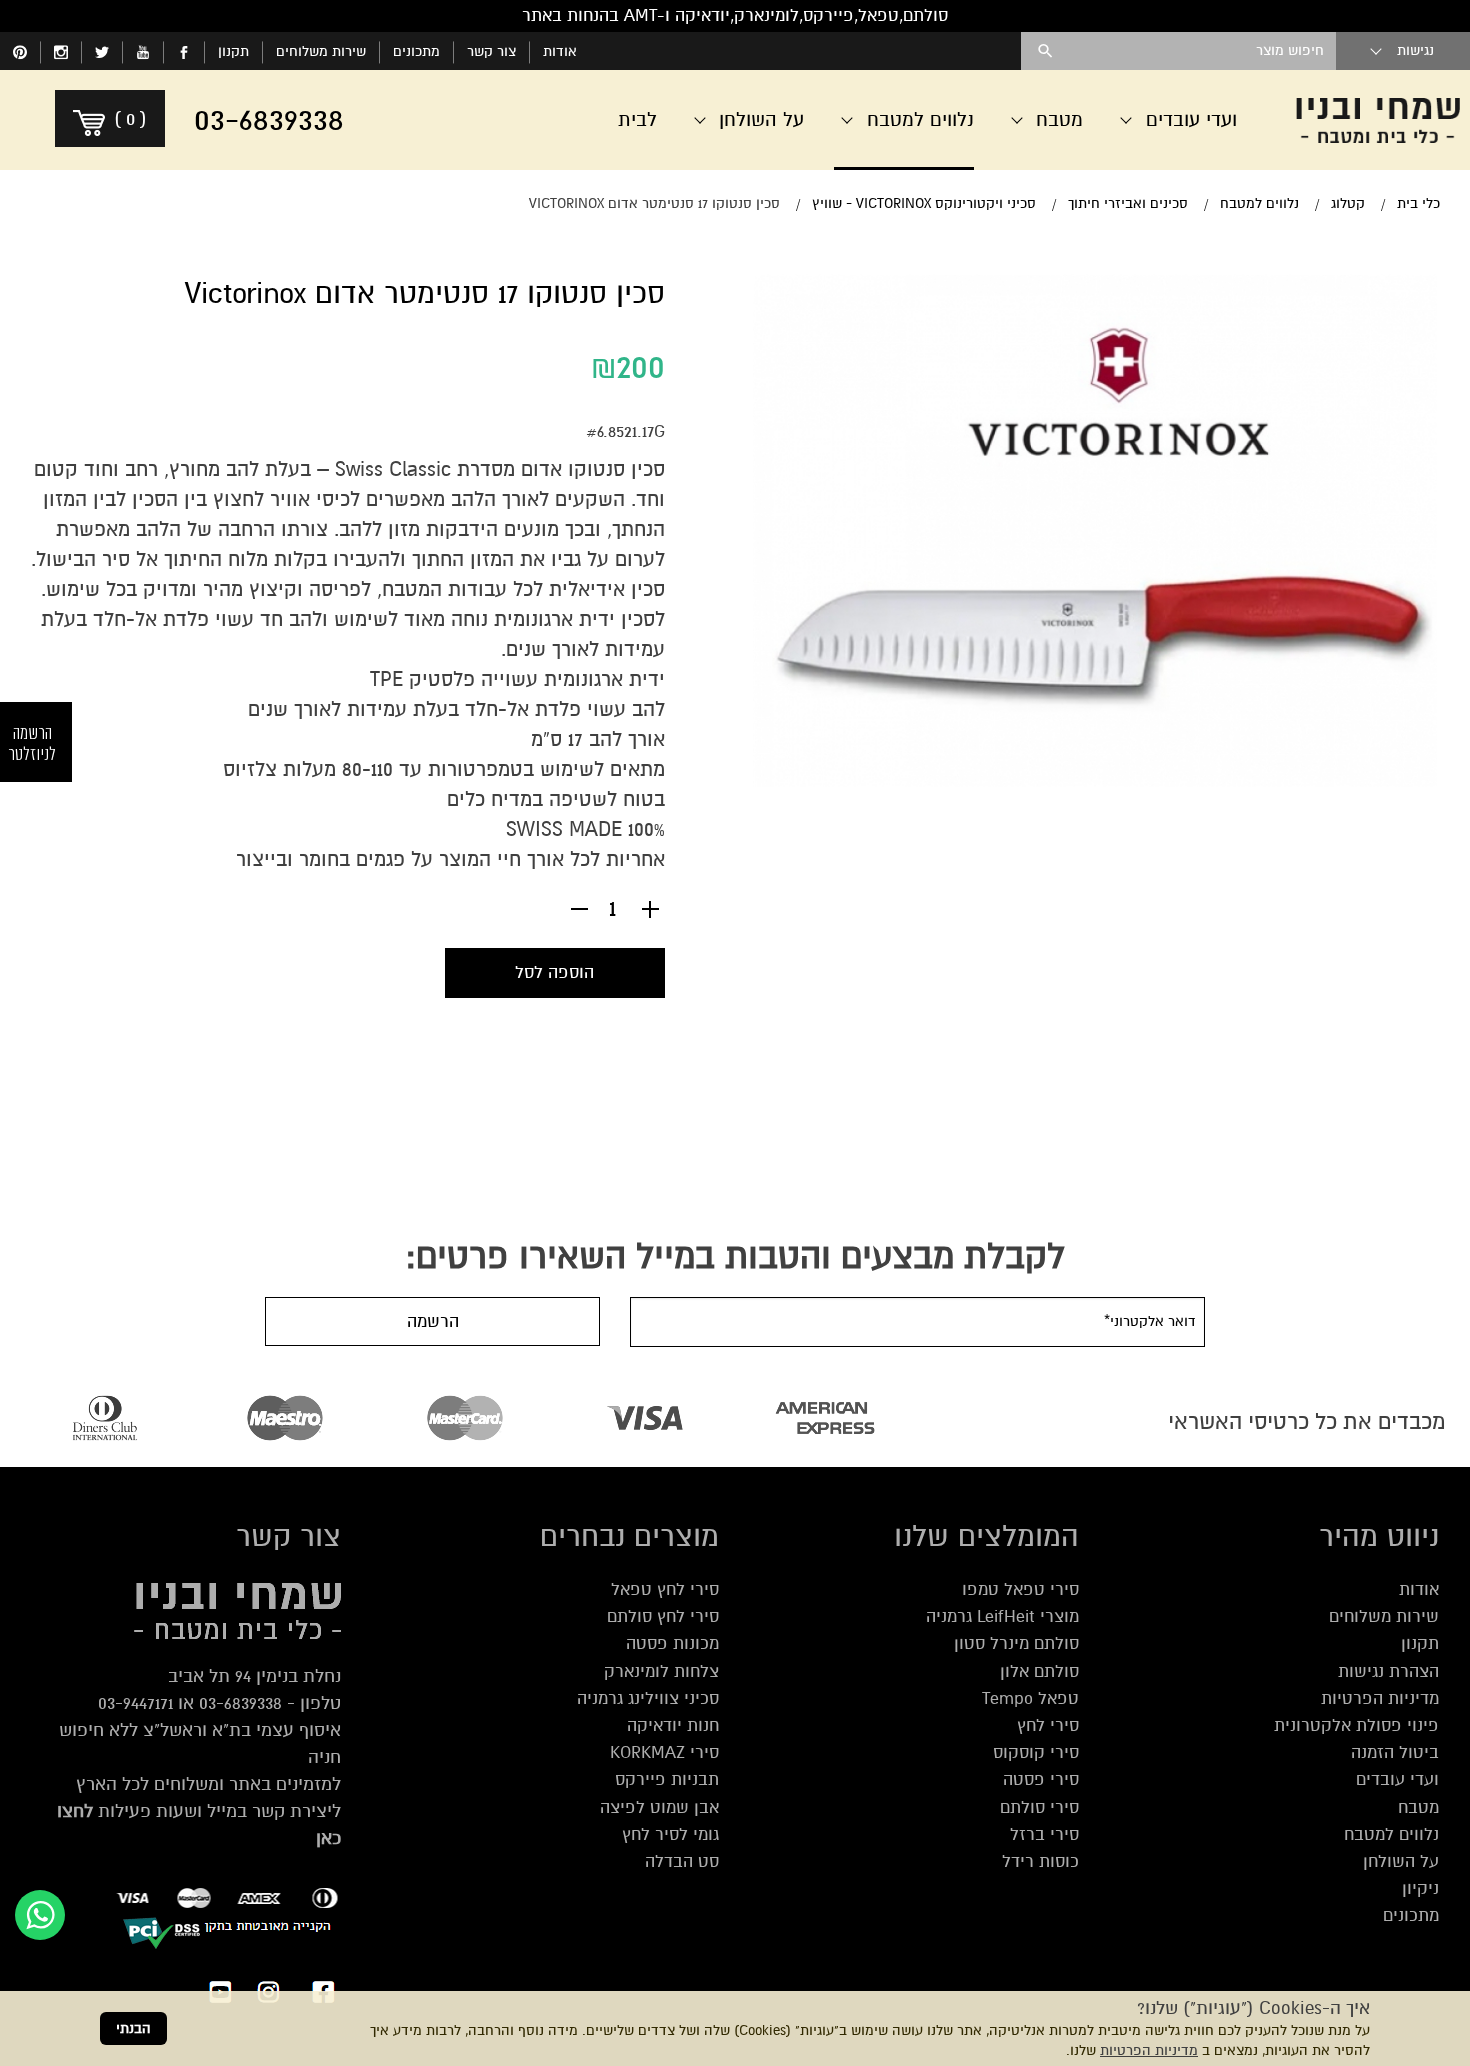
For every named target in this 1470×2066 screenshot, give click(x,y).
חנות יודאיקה (673, 1725)
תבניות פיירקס (667, 1779)
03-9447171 (135, 1703)
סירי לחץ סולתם (663, 1616)
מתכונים (416, 51)
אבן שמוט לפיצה (659, 1807)
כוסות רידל (1040, 1861)
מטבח (1418, 1807)
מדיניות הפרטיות (1149, 2050)
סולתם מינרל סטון (1016, 1643)
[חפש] (1045, 51)
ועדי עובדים (1397, 1779)
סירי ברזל (1044, 1834)
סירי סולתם (1039, 1807)
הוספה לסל (554, 972)
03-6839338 (240, 1703)
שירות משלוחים (321, 51)
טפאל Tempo (1030, 1698)
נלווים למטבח (1391, 1834)
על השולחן (1401, 1861)
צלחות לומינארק (661, 1671)
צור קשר (491, 51)
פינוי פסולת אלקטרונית (1356, 1725)
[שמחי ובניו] (1378, 120)
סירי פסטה (1041, 1779)
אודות (560, 51)
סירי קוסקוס (1036, 1752)
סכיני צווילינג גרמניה (648, 1698)
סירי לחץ (1048, 1725)
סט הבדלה (682, 1861)
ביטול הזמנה (1395, 1752)
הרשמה (433, 1321)
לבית (637, 119)
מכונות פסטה (672, 1643)
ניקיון (1420, 1888)
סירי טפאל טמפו (1020, 1589)
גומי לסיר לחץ (670, 1834)
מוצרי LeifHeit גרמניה (1002, 1616)
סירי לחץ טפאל (665, 1589)
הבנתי (133, 2028)
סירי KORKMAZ (664, 1752)
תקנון (233, 51)
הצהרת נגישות (1388, 1671)
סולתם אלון (1039, 1671)
